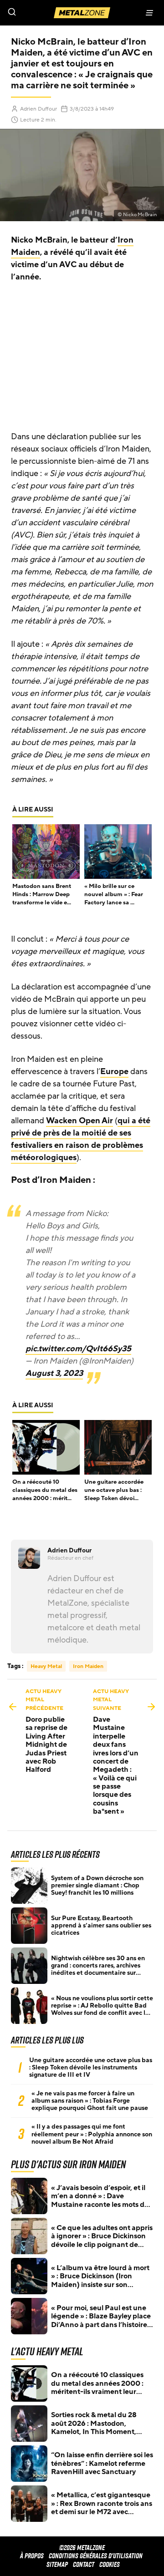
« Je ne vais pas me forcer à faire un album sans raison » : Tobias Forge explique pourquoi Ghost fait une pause (90, 2101)
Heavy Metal (46, 1666)
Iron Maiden (88, 1666)
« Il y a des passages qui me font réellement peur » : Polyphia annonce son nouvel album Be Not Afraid (92, 2134)
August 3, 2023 (54, 1373)
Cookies (110, 2564)
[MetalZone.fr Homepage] (82, 13)
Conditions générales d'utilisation (96, 2556)
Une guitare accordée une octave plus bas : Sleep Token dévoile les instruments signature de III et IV (91, 2068)
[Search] (41, 13)
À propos (32, 2556)
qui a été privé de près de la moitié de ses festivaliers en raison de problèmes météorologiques (81, 1139)
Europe (114, 1071)
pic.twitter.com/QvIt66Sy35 (78, 1349)
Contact (84, 2564)
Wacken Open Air (79, 1121)
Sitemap (57, 2564)
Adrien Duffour (38, 109)
